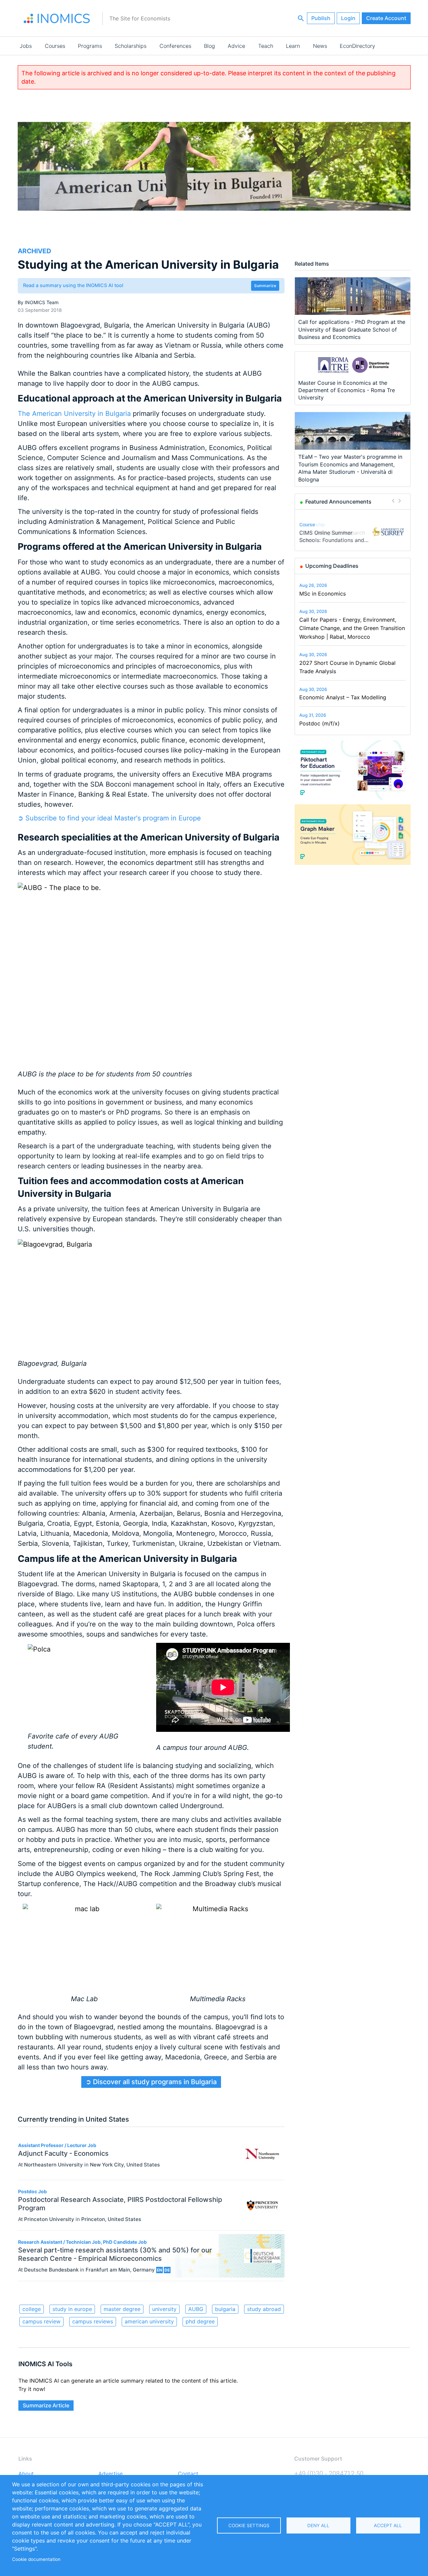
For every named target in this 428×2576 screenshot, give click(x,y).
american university (149, 2321)
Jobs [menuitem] (26, 46)
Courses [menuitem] (55, 46)
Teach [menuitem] (266, 46)
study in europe (72, 2309)
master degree (122, 2309)
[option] (353, 531)
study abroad (264, 2309)
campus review (41, 2321)
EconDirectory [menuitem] (357, 46)
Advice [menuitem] (236, 46)
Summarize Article (46, 2405)
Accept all (388, 2525)
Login (348, 18)
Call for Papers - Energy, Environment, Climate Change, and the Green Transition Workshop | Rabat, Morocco (352, 628)
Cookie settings (249, 2525)
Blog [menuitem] (209, 46)
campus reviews (93, 2321)
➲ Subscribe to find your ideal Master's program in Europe (109, 818)
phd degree (200, 2321)
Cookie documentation (36, 2559)
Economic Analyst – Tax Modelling (343, 697)
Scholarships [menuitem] (131, 46)
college (32, 2309)
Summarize (265, 286)
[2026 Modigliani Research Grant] (388, 532)
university (164, 2309)
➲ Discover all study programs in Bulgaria (151, 2082)
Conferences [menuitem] (175, 46)
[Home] (57, 18)
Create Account (386, 18)
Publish (321, 18)
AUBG (196, 2309)
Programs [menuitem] (90, 46)
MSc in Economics (323, 594)
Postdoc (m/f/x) (319, 723)
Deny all (318, 2525)
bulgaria (225, 2309)
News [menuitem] (320, 46)
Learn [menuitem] (293, 46)
